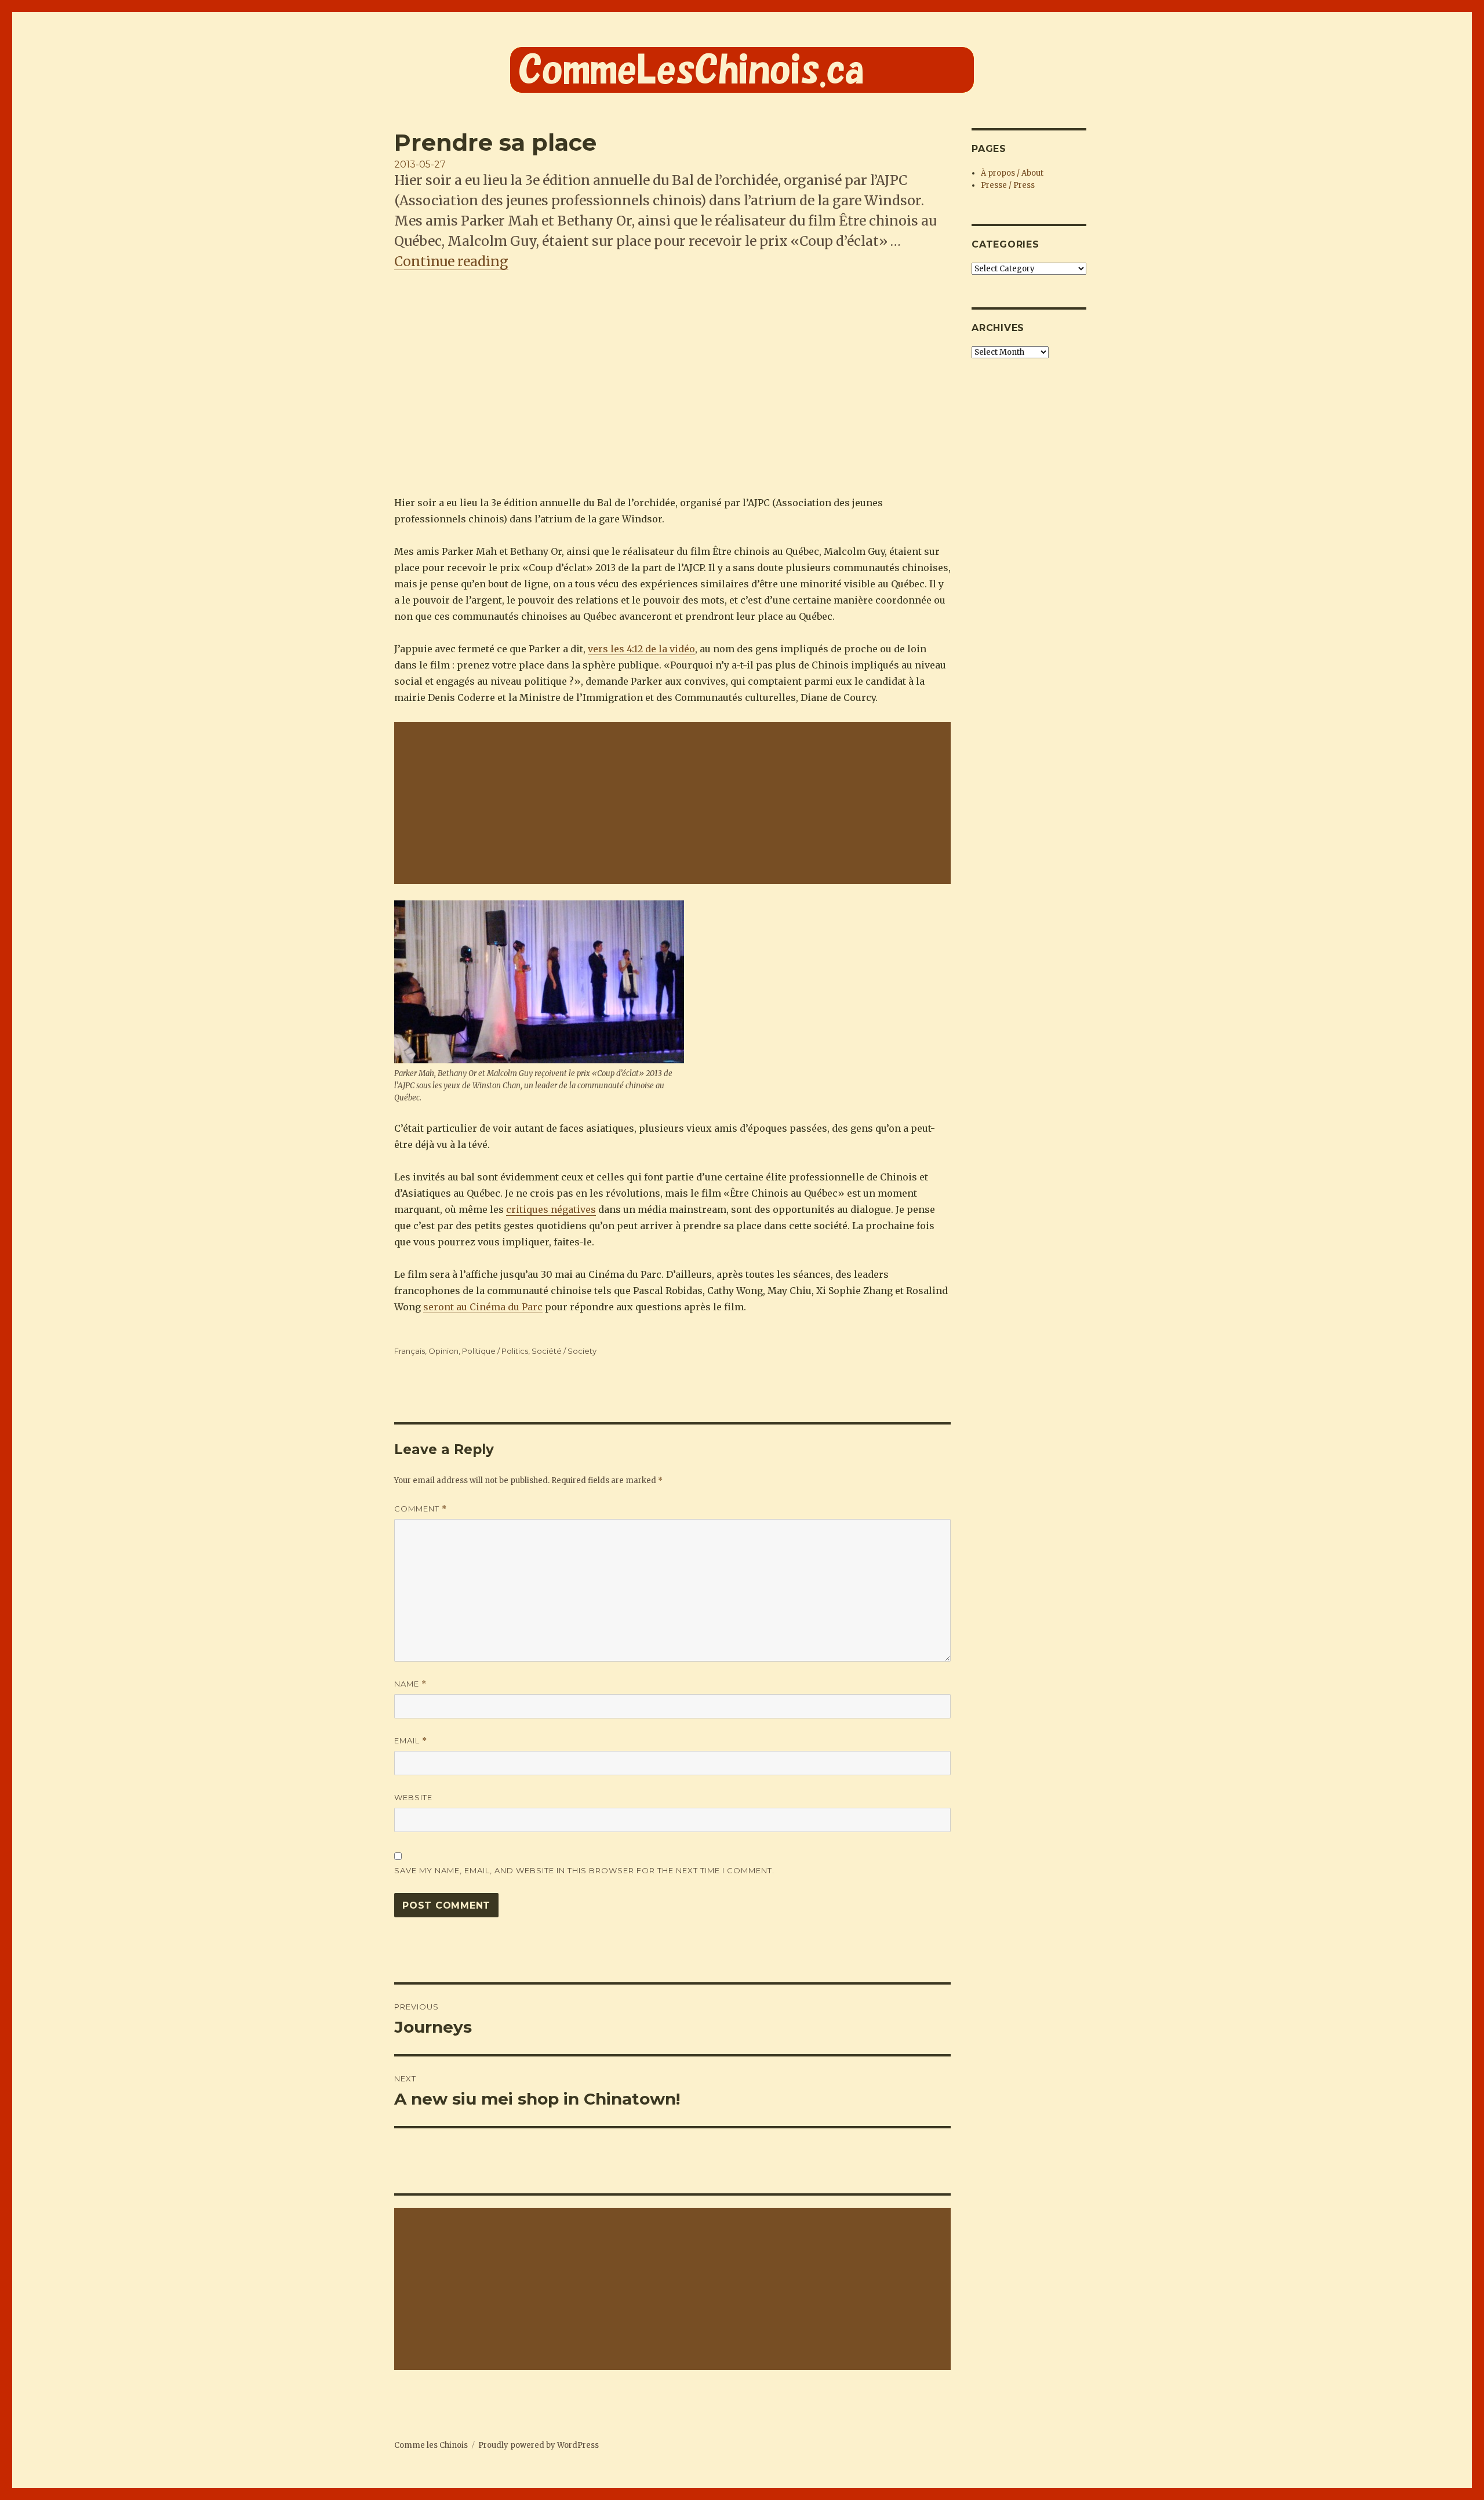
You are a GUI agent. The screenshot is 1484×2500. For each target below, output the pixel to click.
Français (410, 1351)
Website (413, 1797)
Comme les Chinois (431, 2445)
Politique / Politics (495, 1351)
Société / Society (564, 1351)
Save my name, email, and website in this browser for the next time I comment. (584, 1870)
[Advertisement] (675, 804)
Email (411, 1741)
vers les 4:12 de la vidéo (641, 649)
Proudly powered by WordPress (539, 2445)
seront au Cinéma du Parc (483, 1307)
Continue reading (451, 261)
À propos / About (1012, 173)
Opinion (443, 1351)
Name (410, 1684)
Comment (421, 1509)
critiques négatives (551, 1209)
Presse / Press (1008, 185)
